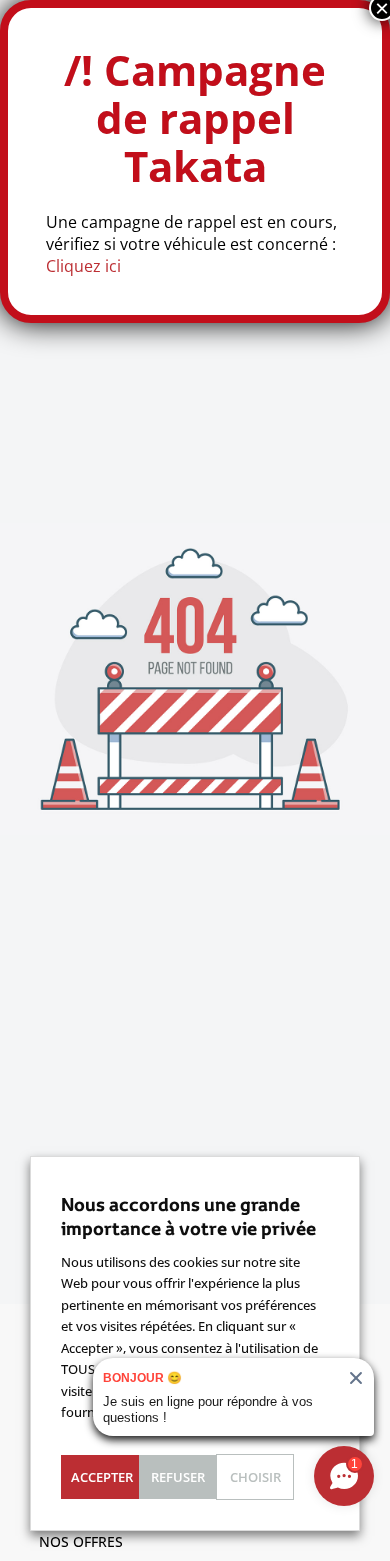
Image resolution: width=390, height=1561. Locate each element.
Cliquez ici (83, 266)
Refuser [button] (178, 1477)
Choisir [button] (255, 1477)
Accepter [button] (102, 1477)
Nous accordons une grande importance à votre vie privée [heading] (188, 1216)
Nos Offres (81, 1541)
